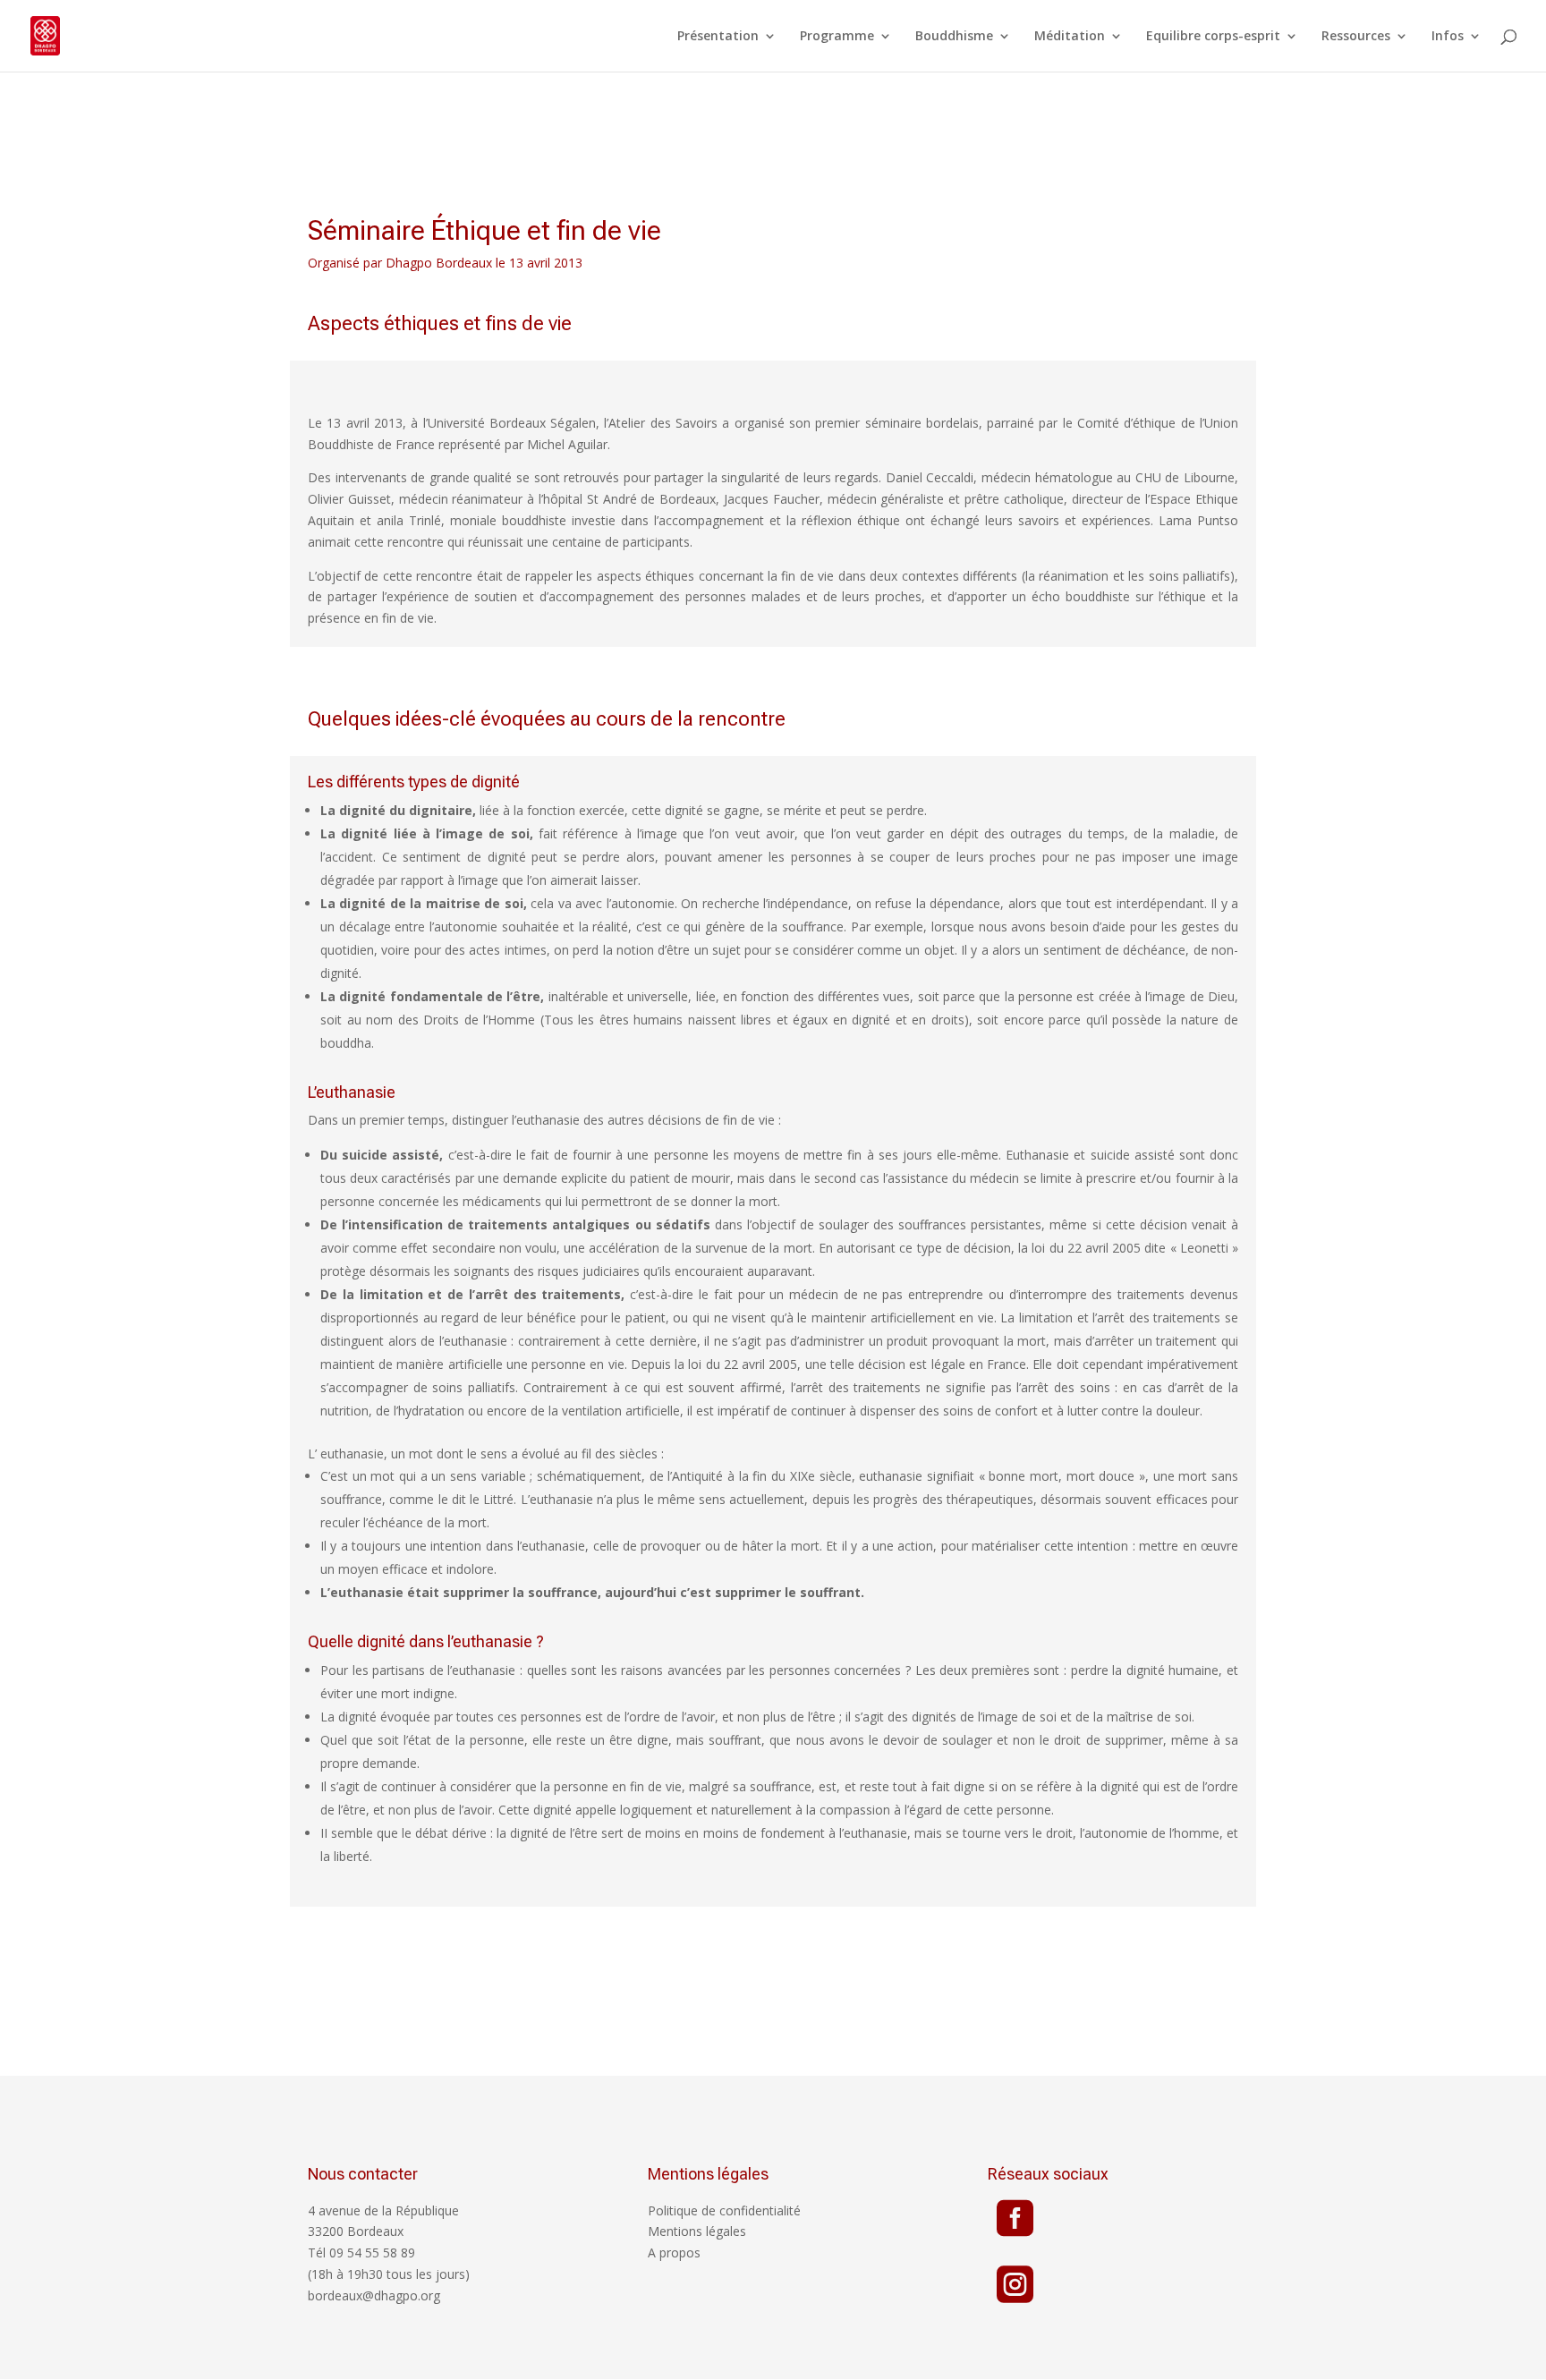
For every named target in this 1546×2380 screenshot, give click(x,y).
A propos (674, 2252)
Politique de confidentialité (724, 2210)
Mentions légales (697, 2231)
